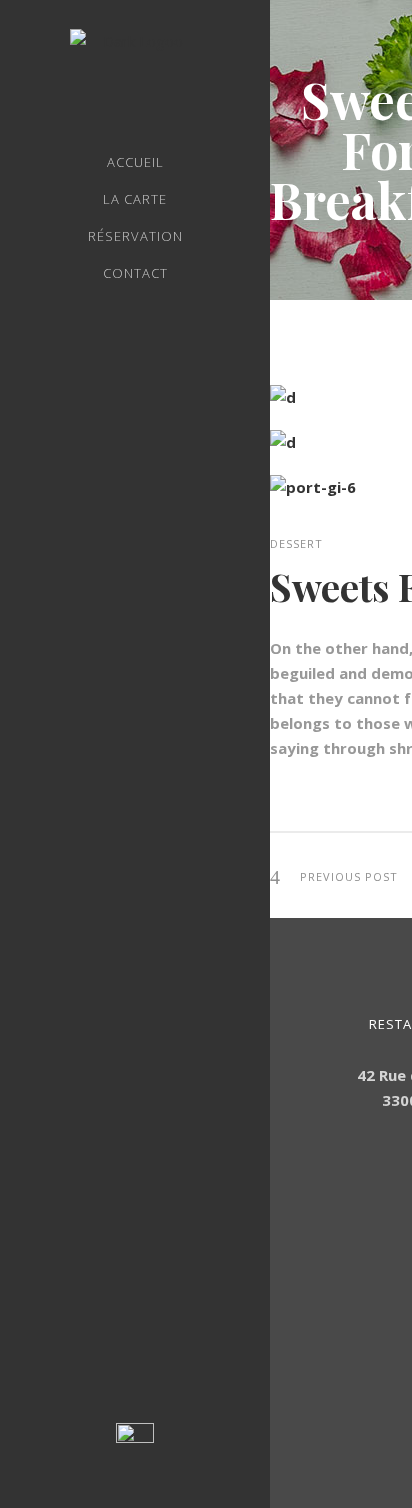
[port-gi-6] (313, 487)
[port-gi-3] (283, 442)
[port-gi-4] (283, 397)
